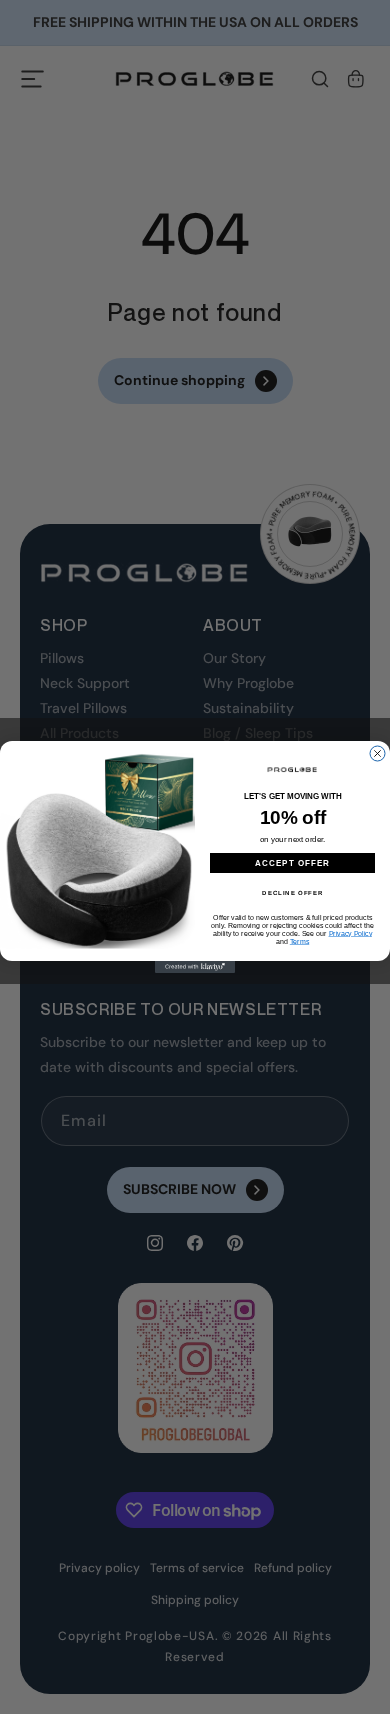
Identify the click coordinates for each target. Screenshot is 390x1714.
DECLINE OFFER (292, 892)
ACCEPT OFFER (293, 862)
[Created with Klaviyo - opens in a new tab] (195, 967)
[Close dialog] (377, 753)
